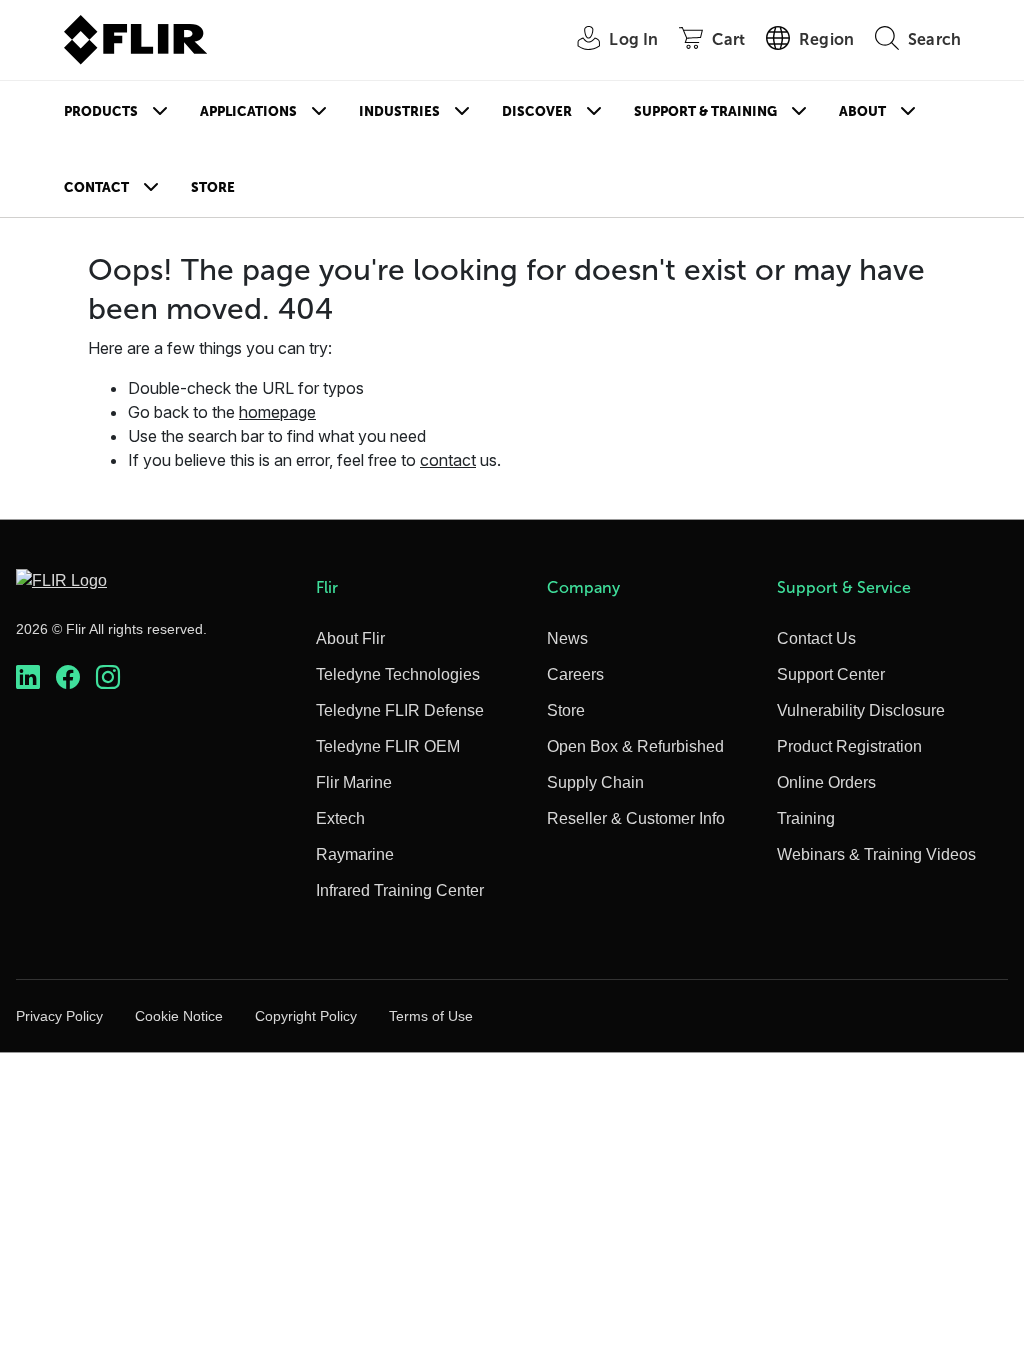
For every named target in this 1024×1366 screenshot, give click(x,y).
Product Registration (849, 746)
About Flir (350, 638)
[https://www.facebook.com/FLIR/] (68, 677)
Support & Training (705, 111)
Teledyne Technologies (398, 674)
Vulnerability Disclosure (861, 710)
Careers (575, 674)
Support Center (831, 674)
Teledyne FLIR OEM (388, 746)
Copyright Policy (306, 1016)
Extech (340, 818)
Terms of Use (431, 1016)
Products (101, 111)
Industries (399, 111)
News (567, 638)
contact (448, 460)
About (862, 111)
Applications (248, 111)
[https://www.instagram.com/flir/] (108, 677)
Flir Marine (354, 782)
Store (213, 187)
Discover (537, 111)
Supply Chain (595, 782)
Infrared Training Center (400, 890)
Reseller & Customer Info (636, 818)
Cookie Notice (179, 1016)
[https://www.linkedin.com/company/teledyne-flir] (28, 677)
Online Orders (826, 782)
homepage (277, 412)
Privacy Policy (59, 1016)
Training (806, 818)
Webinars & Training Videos (876, 854)
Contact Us (816, 638)
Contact (96, 187)
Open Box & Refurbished (635, 746)
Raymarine (355, 854)
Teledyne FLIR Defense (400, 710)
